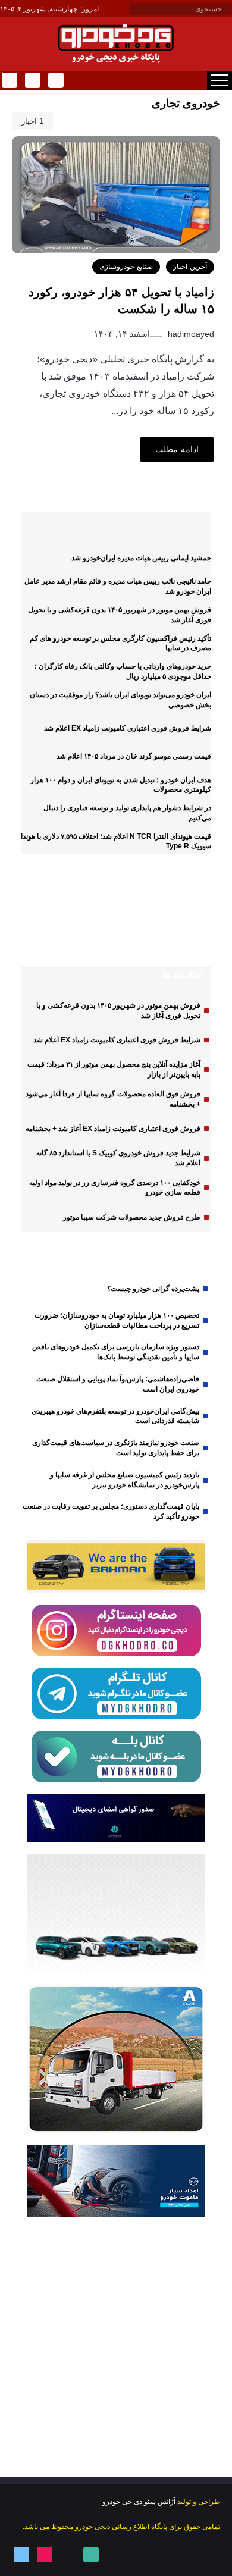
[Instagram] (32, 80)
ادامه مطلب (177, 449)
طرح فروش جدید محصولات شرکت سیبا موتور (132, 1217)
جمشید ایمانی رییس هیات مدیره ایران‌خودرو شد (141, 558)
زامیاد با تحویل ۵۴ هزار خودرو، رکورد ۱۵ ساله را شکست (121, 300)
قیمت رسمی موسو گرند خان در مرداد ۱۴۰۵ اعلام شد (134, 756)
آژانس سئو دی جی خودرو (139, 2502)
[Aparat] (44, 2555)
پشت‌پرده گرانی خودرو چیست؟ (153, 1289)
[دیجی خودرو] (116, 43)
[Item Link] (181, 925)
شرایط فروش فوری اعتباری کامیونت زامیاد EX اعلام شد (128, 728)
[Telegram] (9, 80)
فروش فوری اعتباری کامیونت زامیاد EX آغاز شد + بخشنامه (113, 1129)
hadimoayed (190, 334)
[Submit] (136, 10)
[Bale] (55, 80)
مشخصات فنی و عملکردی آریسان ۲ (95, 924)
